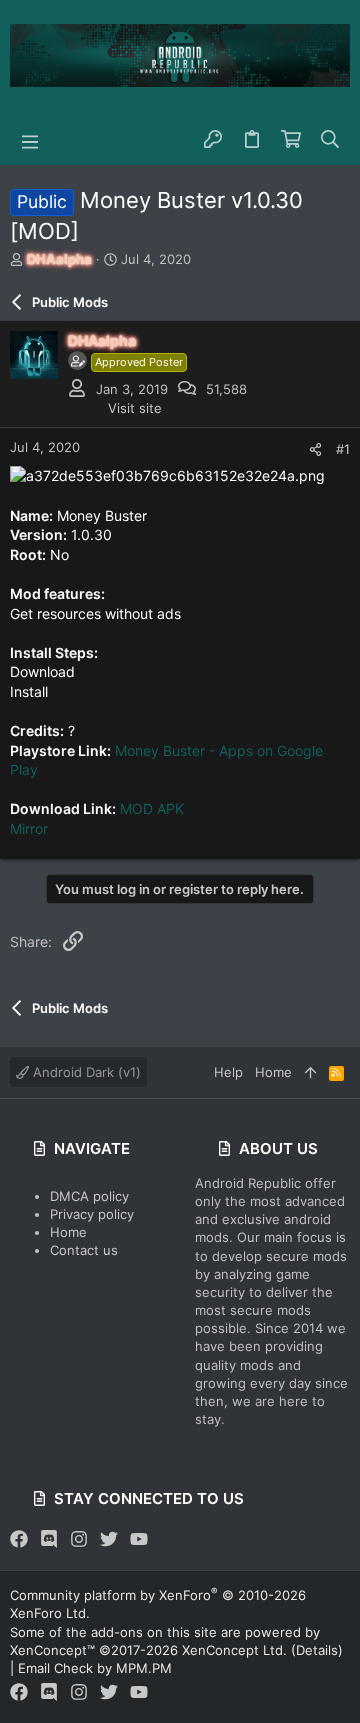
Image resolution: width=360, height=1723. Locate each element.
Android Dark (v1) (85, 1072)
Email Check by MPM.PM (95, 1668)
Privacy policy (92, 1214)
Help (228, 1072)
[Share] (315, 449)
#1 (343, 449)
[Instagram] (79, 1539)
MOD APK (152, 808)
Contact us (84, 1250)
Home (68, 1232)
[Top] (310, 1072)
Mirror (29, 828)
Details (317, 1650)
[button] (30, 140)
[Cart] (291, 140)
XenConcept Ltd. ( (239, 1650)
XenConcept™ (52, 1650)
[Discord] (49, 1539)
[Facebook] (19, 1539)
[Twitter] (109, 1539)
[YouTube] (139, 1539)
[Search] (330, 140)
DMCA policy (89, 1196)
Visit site (135, 408)
